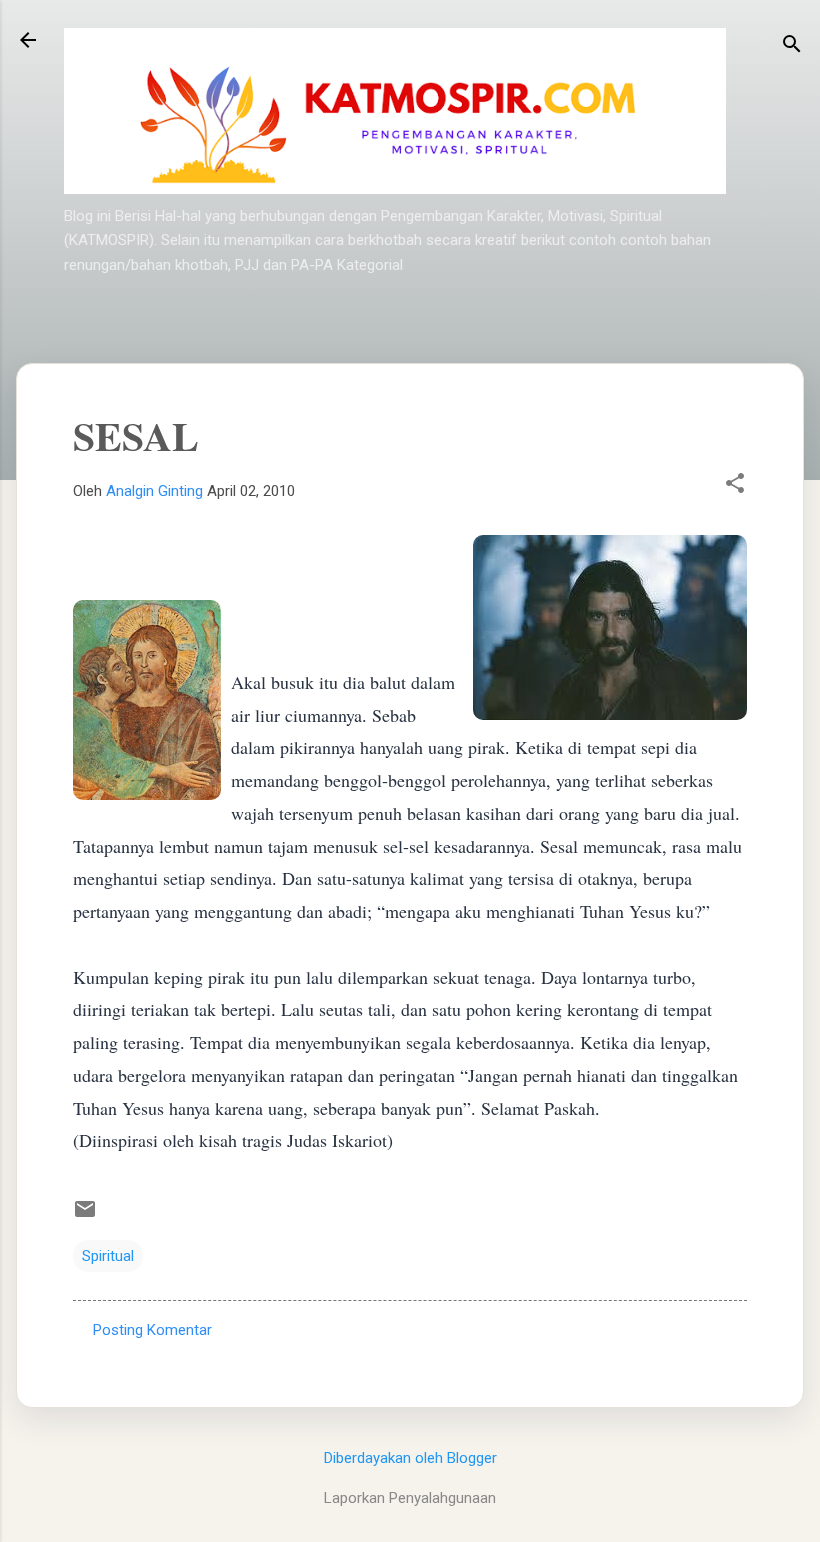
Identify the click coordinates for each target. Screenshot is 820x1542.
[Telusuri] (792, 46)
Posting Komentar (152, 1330)
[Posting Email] (85, 1216)
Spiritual (108, 1256)
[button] (735, 485)
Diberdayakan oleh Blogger (410, 1458)
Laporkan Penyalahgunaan (410, 1498)
